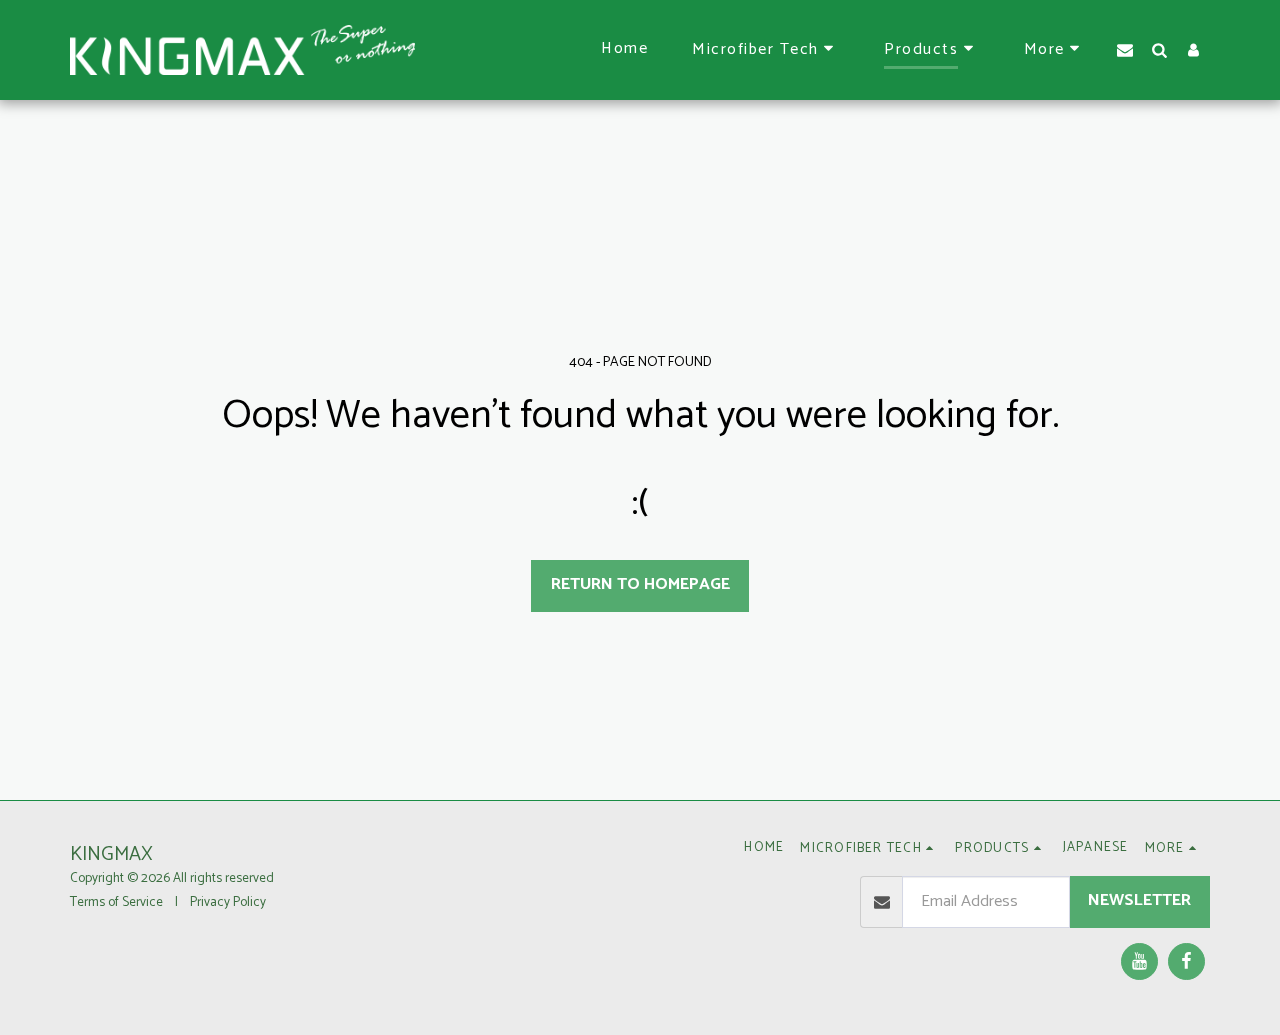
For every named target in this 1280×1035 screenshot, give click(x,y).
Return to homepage (640, 584)
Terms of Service (116, 902)
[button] (766, 50)
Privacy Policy (228, 902)
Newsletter (1139, 900)
